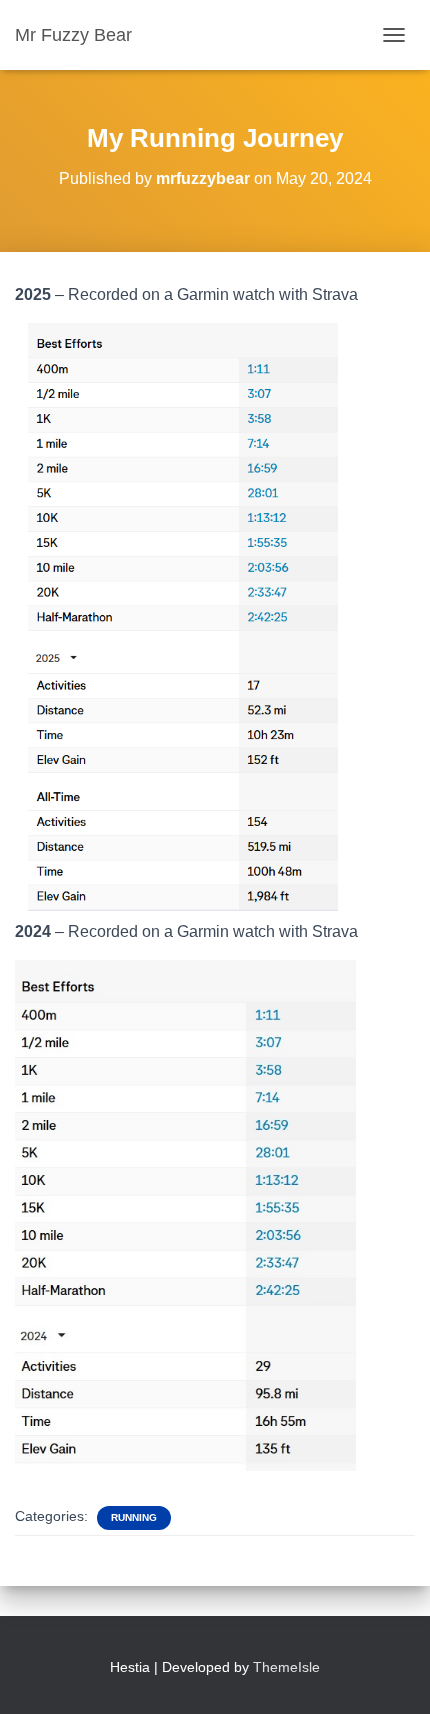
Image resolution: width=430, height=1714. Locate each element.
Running (134, 1517)
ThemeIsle (286, 1667)
